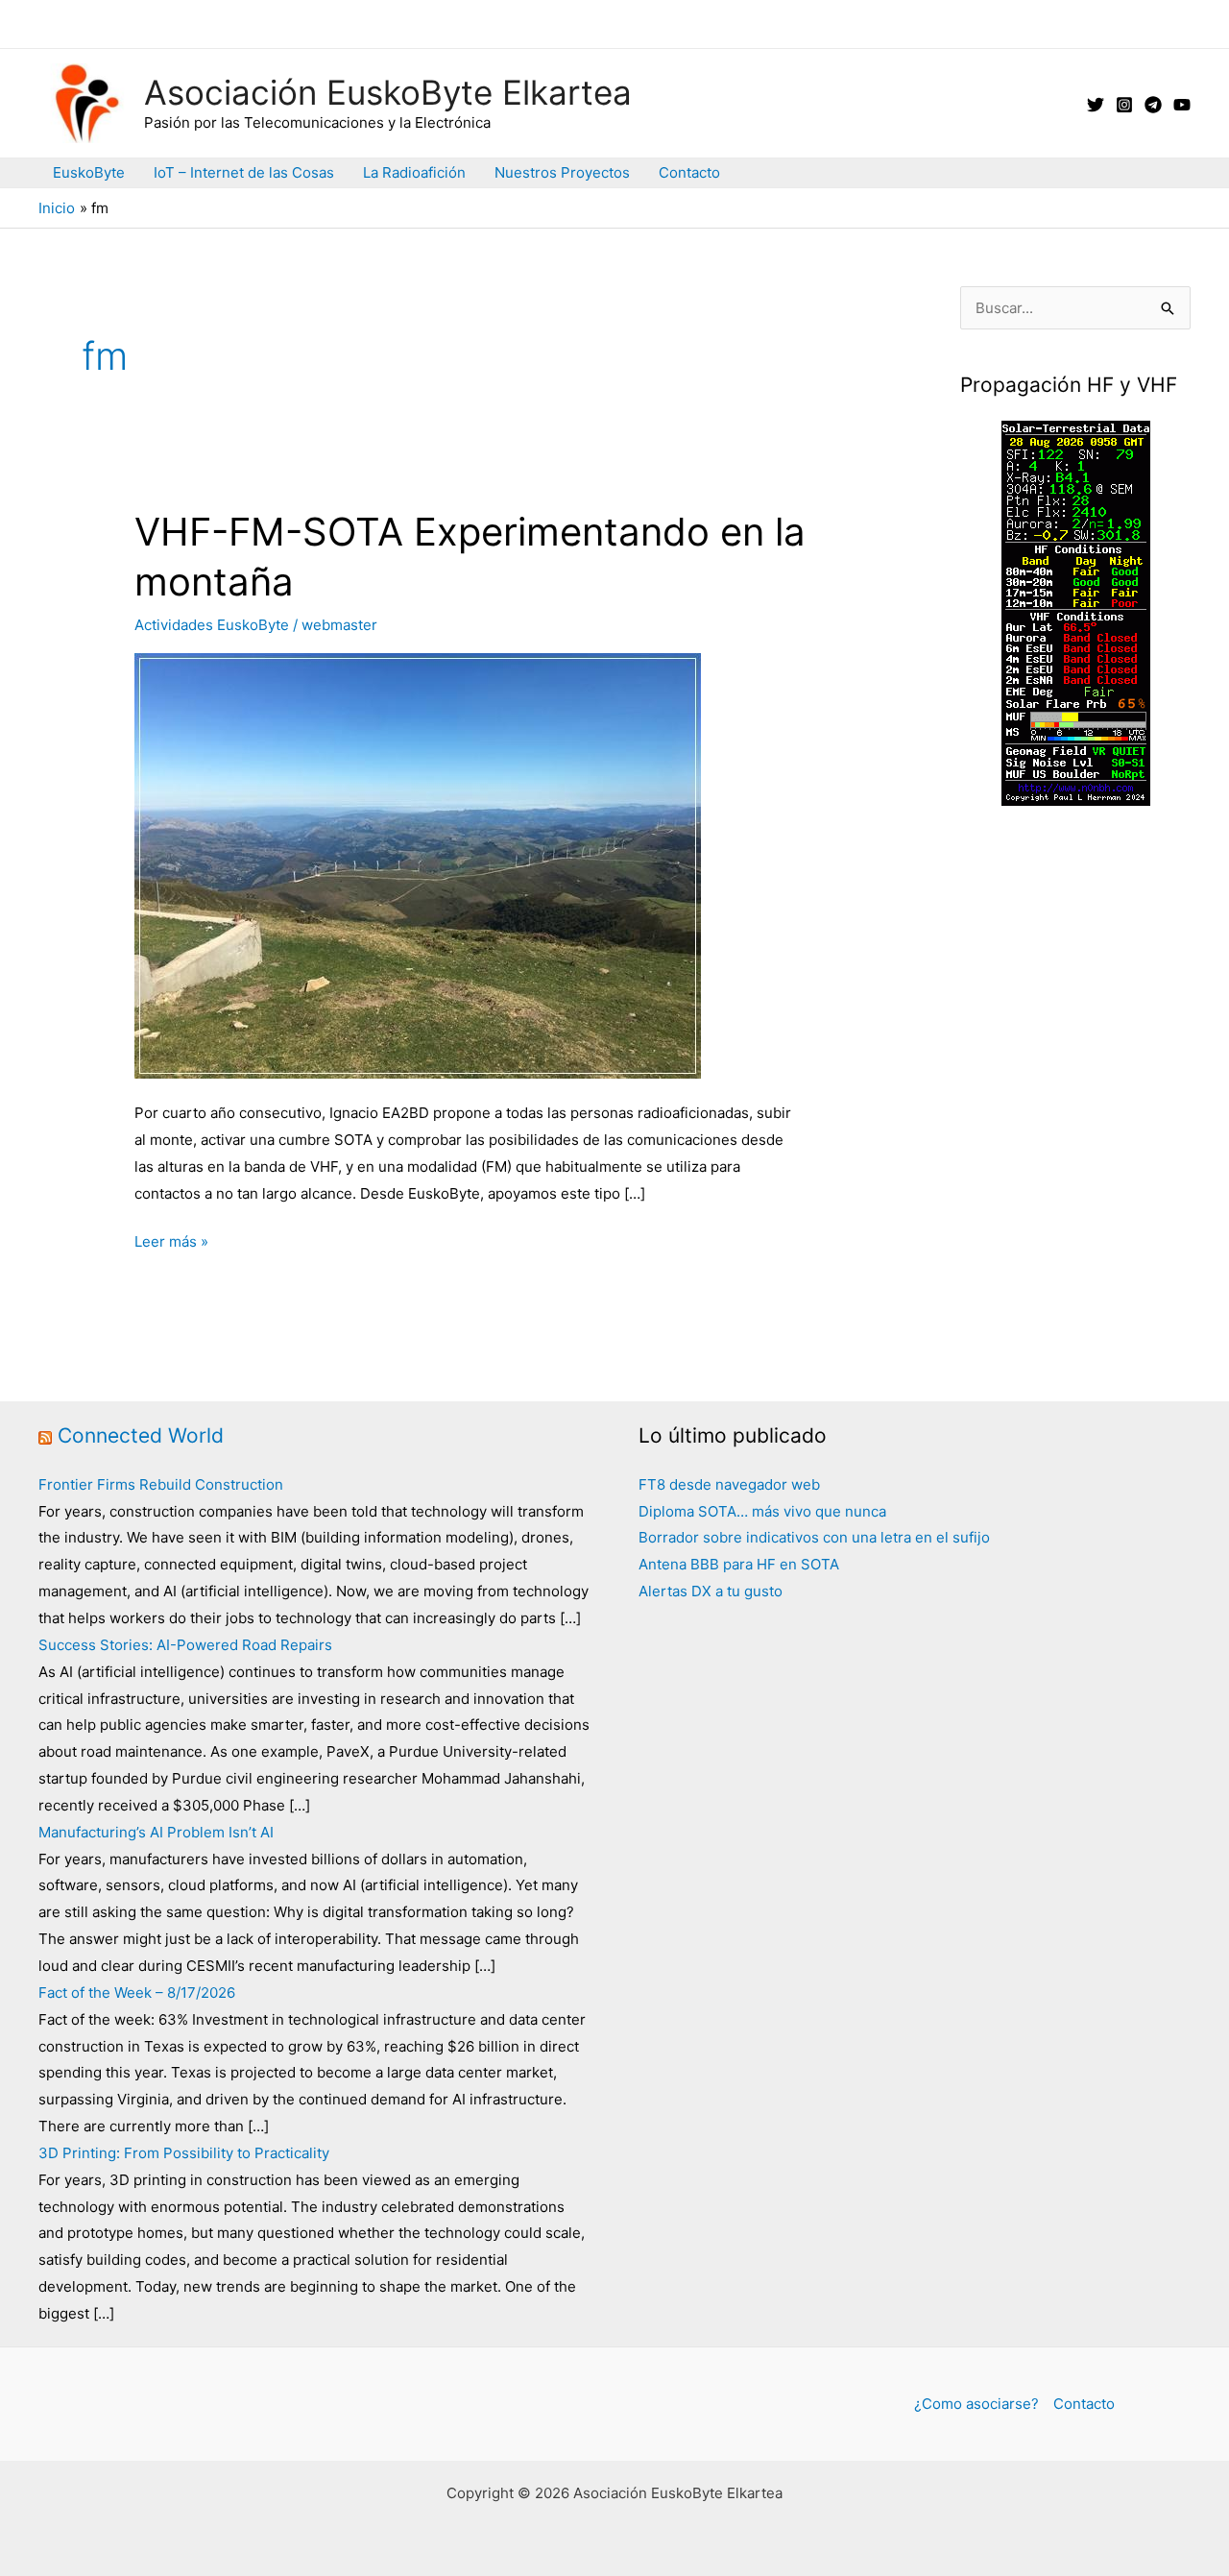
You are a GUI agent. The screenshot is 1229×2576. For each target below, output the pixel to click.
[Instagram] (1124, 105)
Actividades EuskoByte (212, 625)
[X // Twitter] (1096, 105)
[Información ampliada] (1076, 611)
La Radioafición (414, 172)
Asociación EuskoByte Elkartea (388, 92)
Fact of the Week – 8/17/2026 (137, 1993)
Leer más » (171, 1243)
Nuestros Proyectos (562, 172)
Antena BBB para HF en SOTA (739, 1564)
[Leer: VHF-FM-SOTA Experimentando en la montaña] (418, 865)
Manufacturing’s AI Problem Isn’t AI (156, 1832)
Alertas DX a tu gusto (711, 1591)
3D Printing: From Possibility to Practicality (184, 2153)
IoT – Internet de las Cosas (244, 172)
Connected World (141, 1435)
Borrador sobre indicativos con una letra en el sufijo (814, 1537)
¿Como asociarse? (976, 2404)
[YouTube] (1182, 105)
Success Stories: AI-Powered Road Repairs (185, 1645)
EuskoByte (89, 172)
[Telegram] (1153, 105)
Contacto (689, 172)
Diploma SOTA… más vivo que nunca (762, 1511)
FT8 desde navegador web (729, 1484)
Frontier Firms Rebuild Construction (161, 1484)
